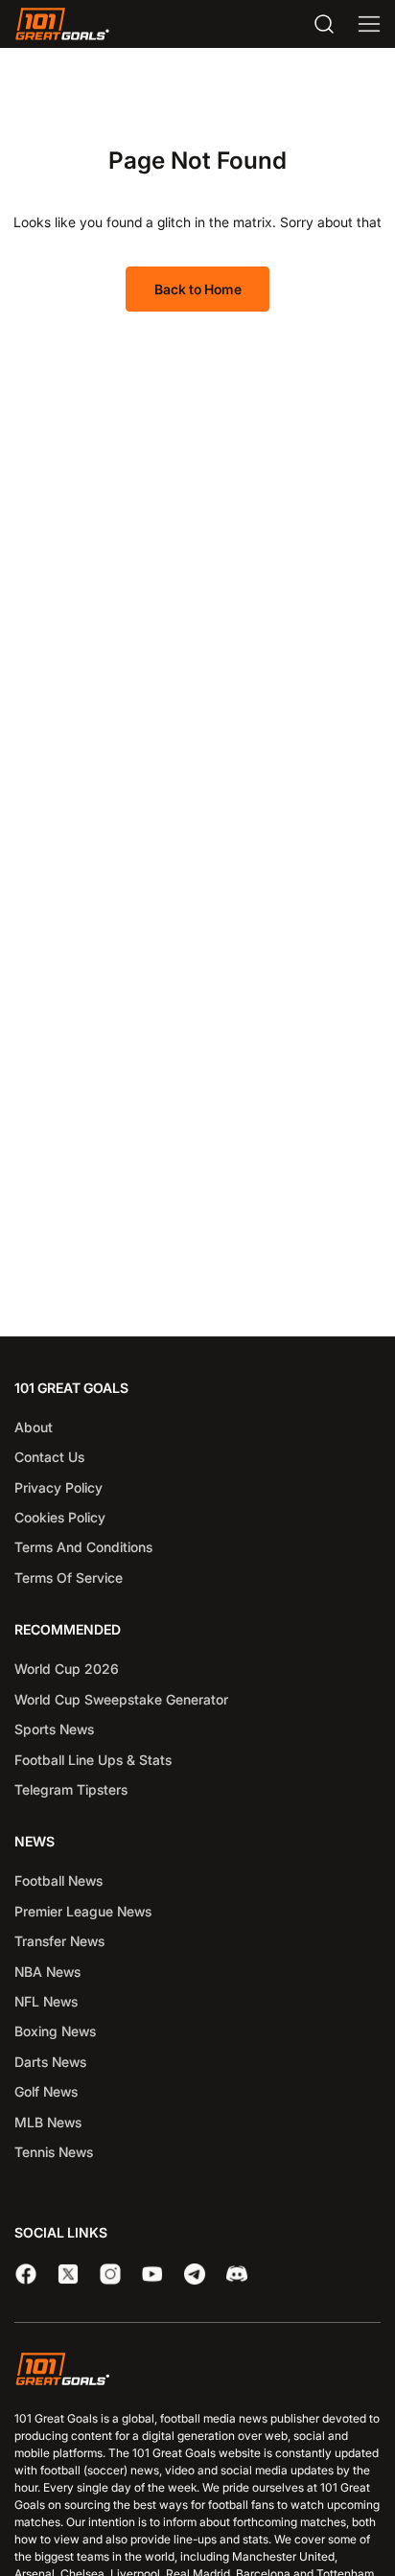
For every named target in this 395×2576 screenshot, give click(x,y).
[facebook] (26, 2274)
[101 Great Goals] (197, 2371)
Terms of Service (69, 1578)
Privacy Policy (58, 1487)
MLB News (48, 2122)
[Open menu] (369, 24)
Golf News (46, 2091)
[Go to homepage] (62, 24)
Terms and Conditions (83, 1547)
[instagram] (110, 2274)
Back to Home (198, 289)
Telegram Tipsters (71, 1789)
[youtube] (152, 2274)
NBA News (47, 1972)
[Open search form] (324, 24)
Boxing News (55, 2031)
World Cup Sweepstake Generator (121, 1699)
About (34, 1427)
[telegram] (195, 2274)
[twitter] (68, 2274)
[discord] (237, 2274)
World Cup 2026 (67, 1669)
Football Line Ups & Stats (93, 1760)
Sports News (54, 1729)
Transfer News (59, 1941)
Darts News (50, 2062)
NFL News (46, 2001)
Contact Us (49, 1457)
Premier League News (83, 1911)
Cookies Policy (60, 1517)
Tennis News (54, 2152)
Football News (58, 1880)
